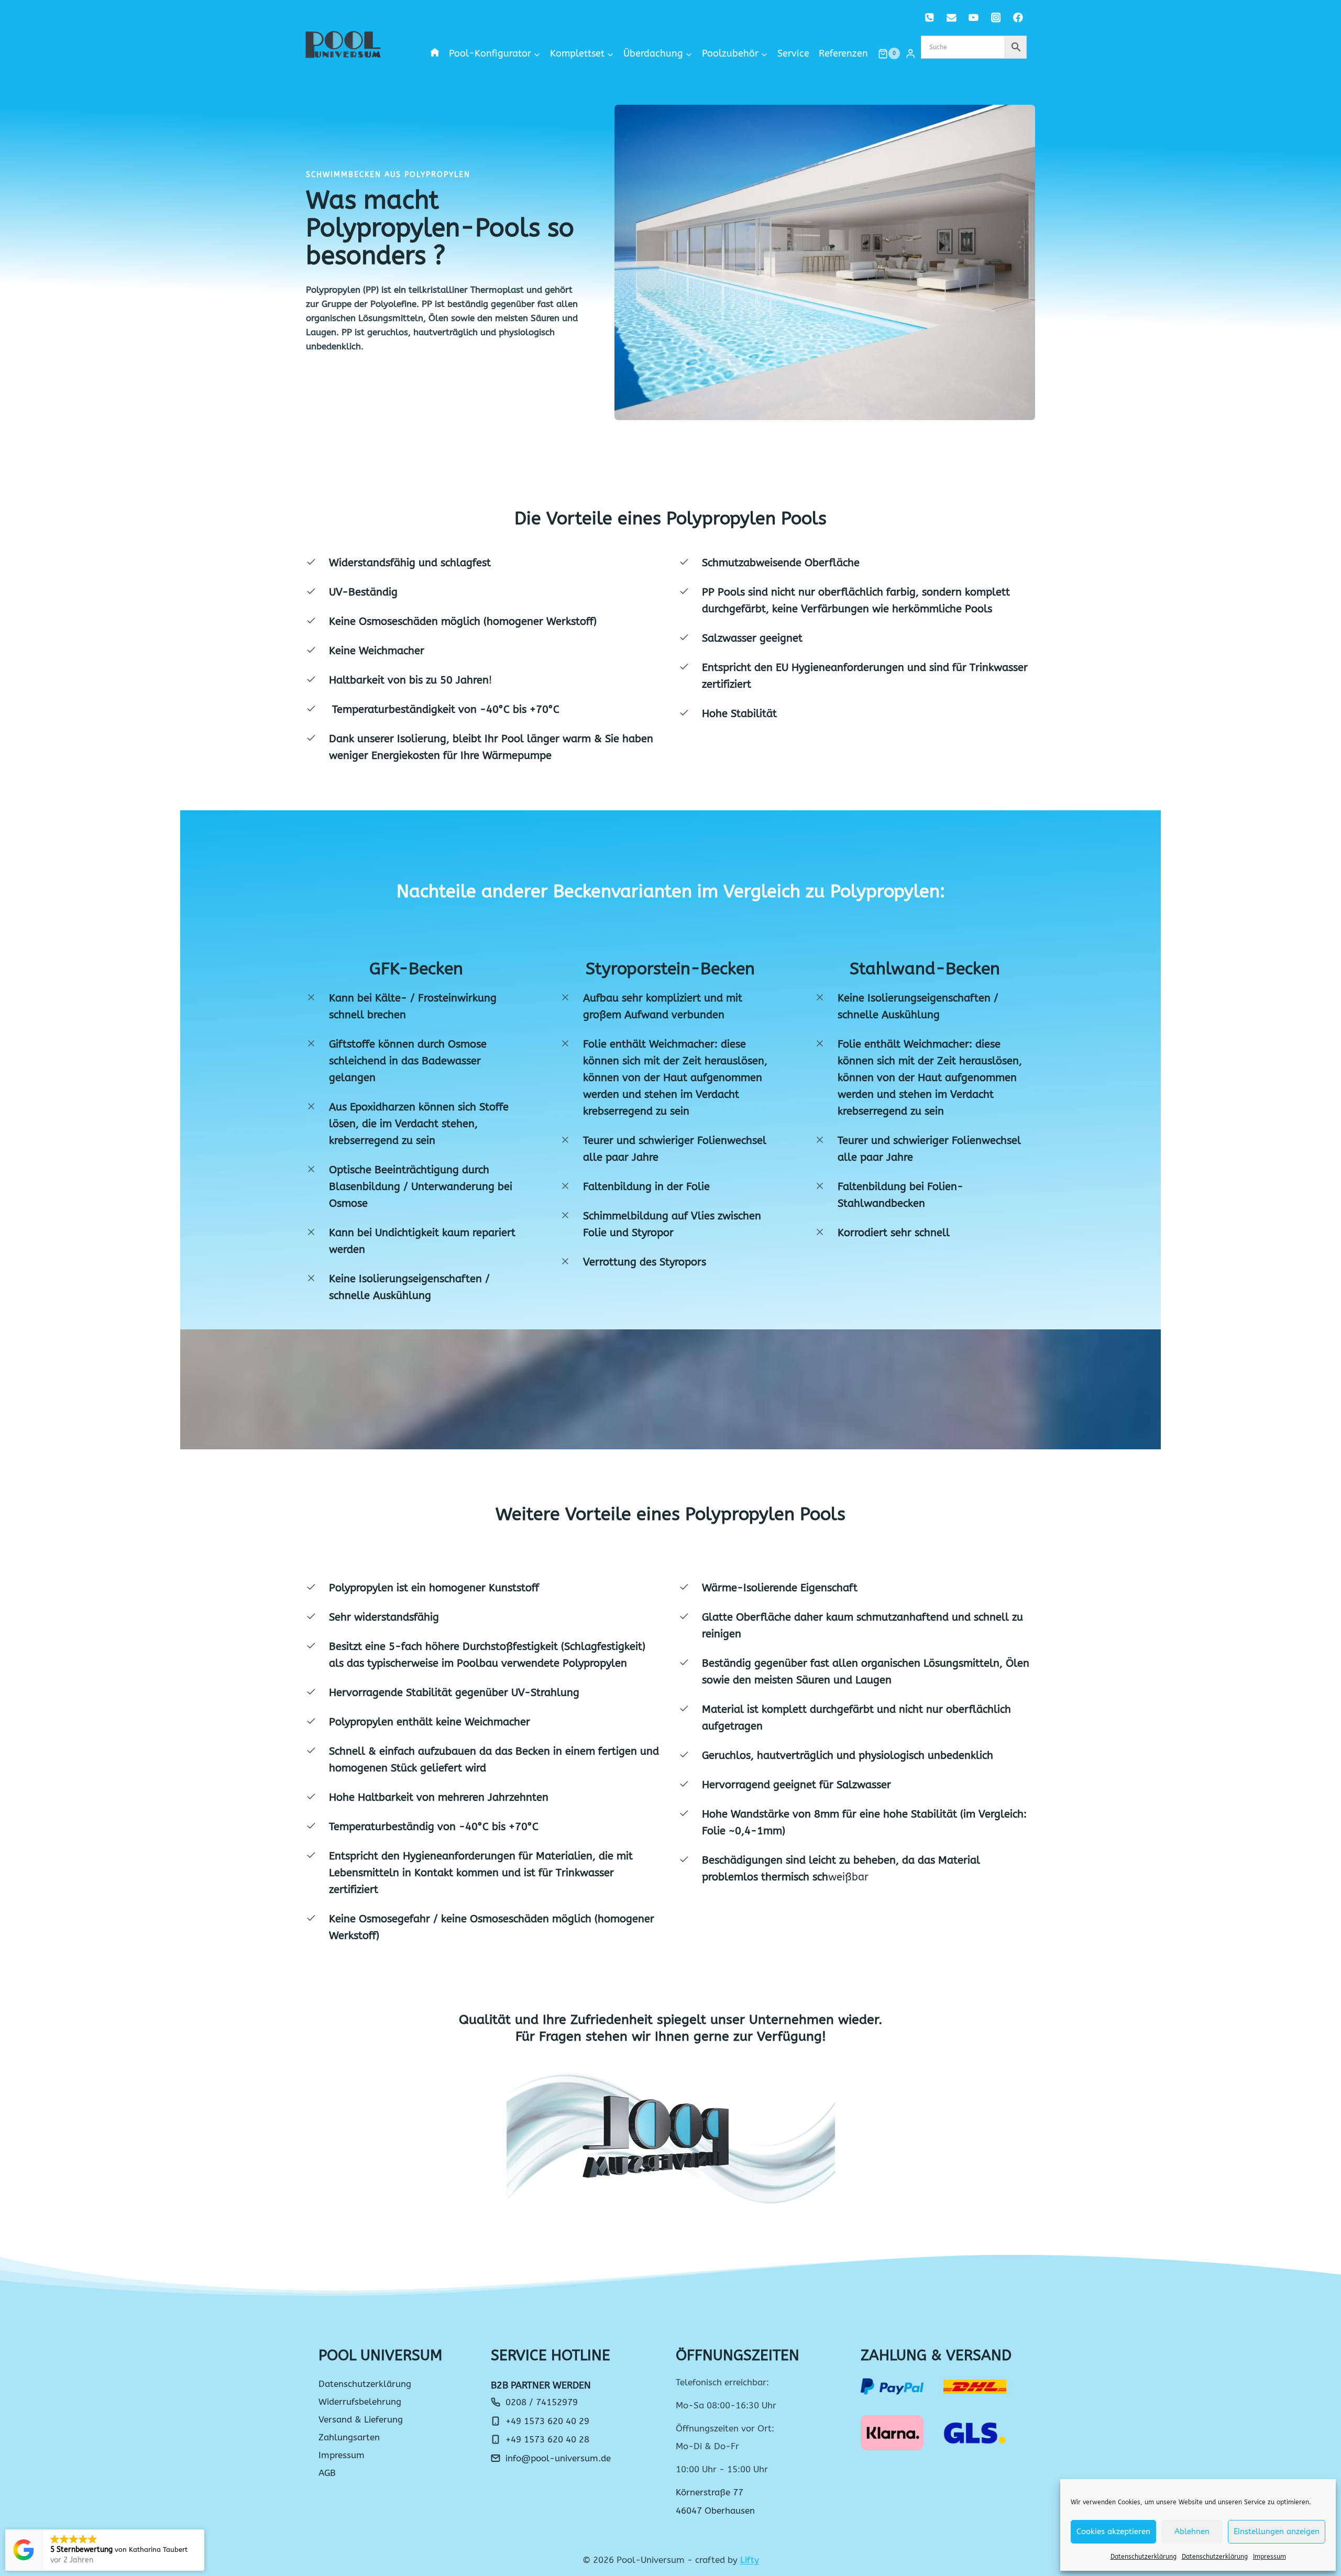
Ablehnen (1192, 2531)
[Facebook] (1018, 18)
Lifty (750, 2560)
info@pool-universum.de (558, 2458)
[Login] (910, 54)
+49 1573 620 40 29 (547, 2421)
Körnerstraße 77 (710, 2492)
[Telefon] (930, 18)
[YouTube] (974, 18)
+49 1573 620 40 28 (547, 2439)
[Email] (952, 18)
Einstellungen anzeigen (1277, 2531)
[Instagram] (996, 18)
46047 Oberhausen (715, 2511)
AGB (327, 2473)
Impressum (1269, 2557)
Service (793, 53)
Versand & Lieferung (361, 2419)
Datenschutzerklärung (1144, 2557)
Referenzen (843, 53)
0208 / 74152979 (542, 2402)
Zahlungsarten (349, 2437)
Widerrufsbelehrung (360, 2402)
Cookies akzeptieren (1113, 2531)
